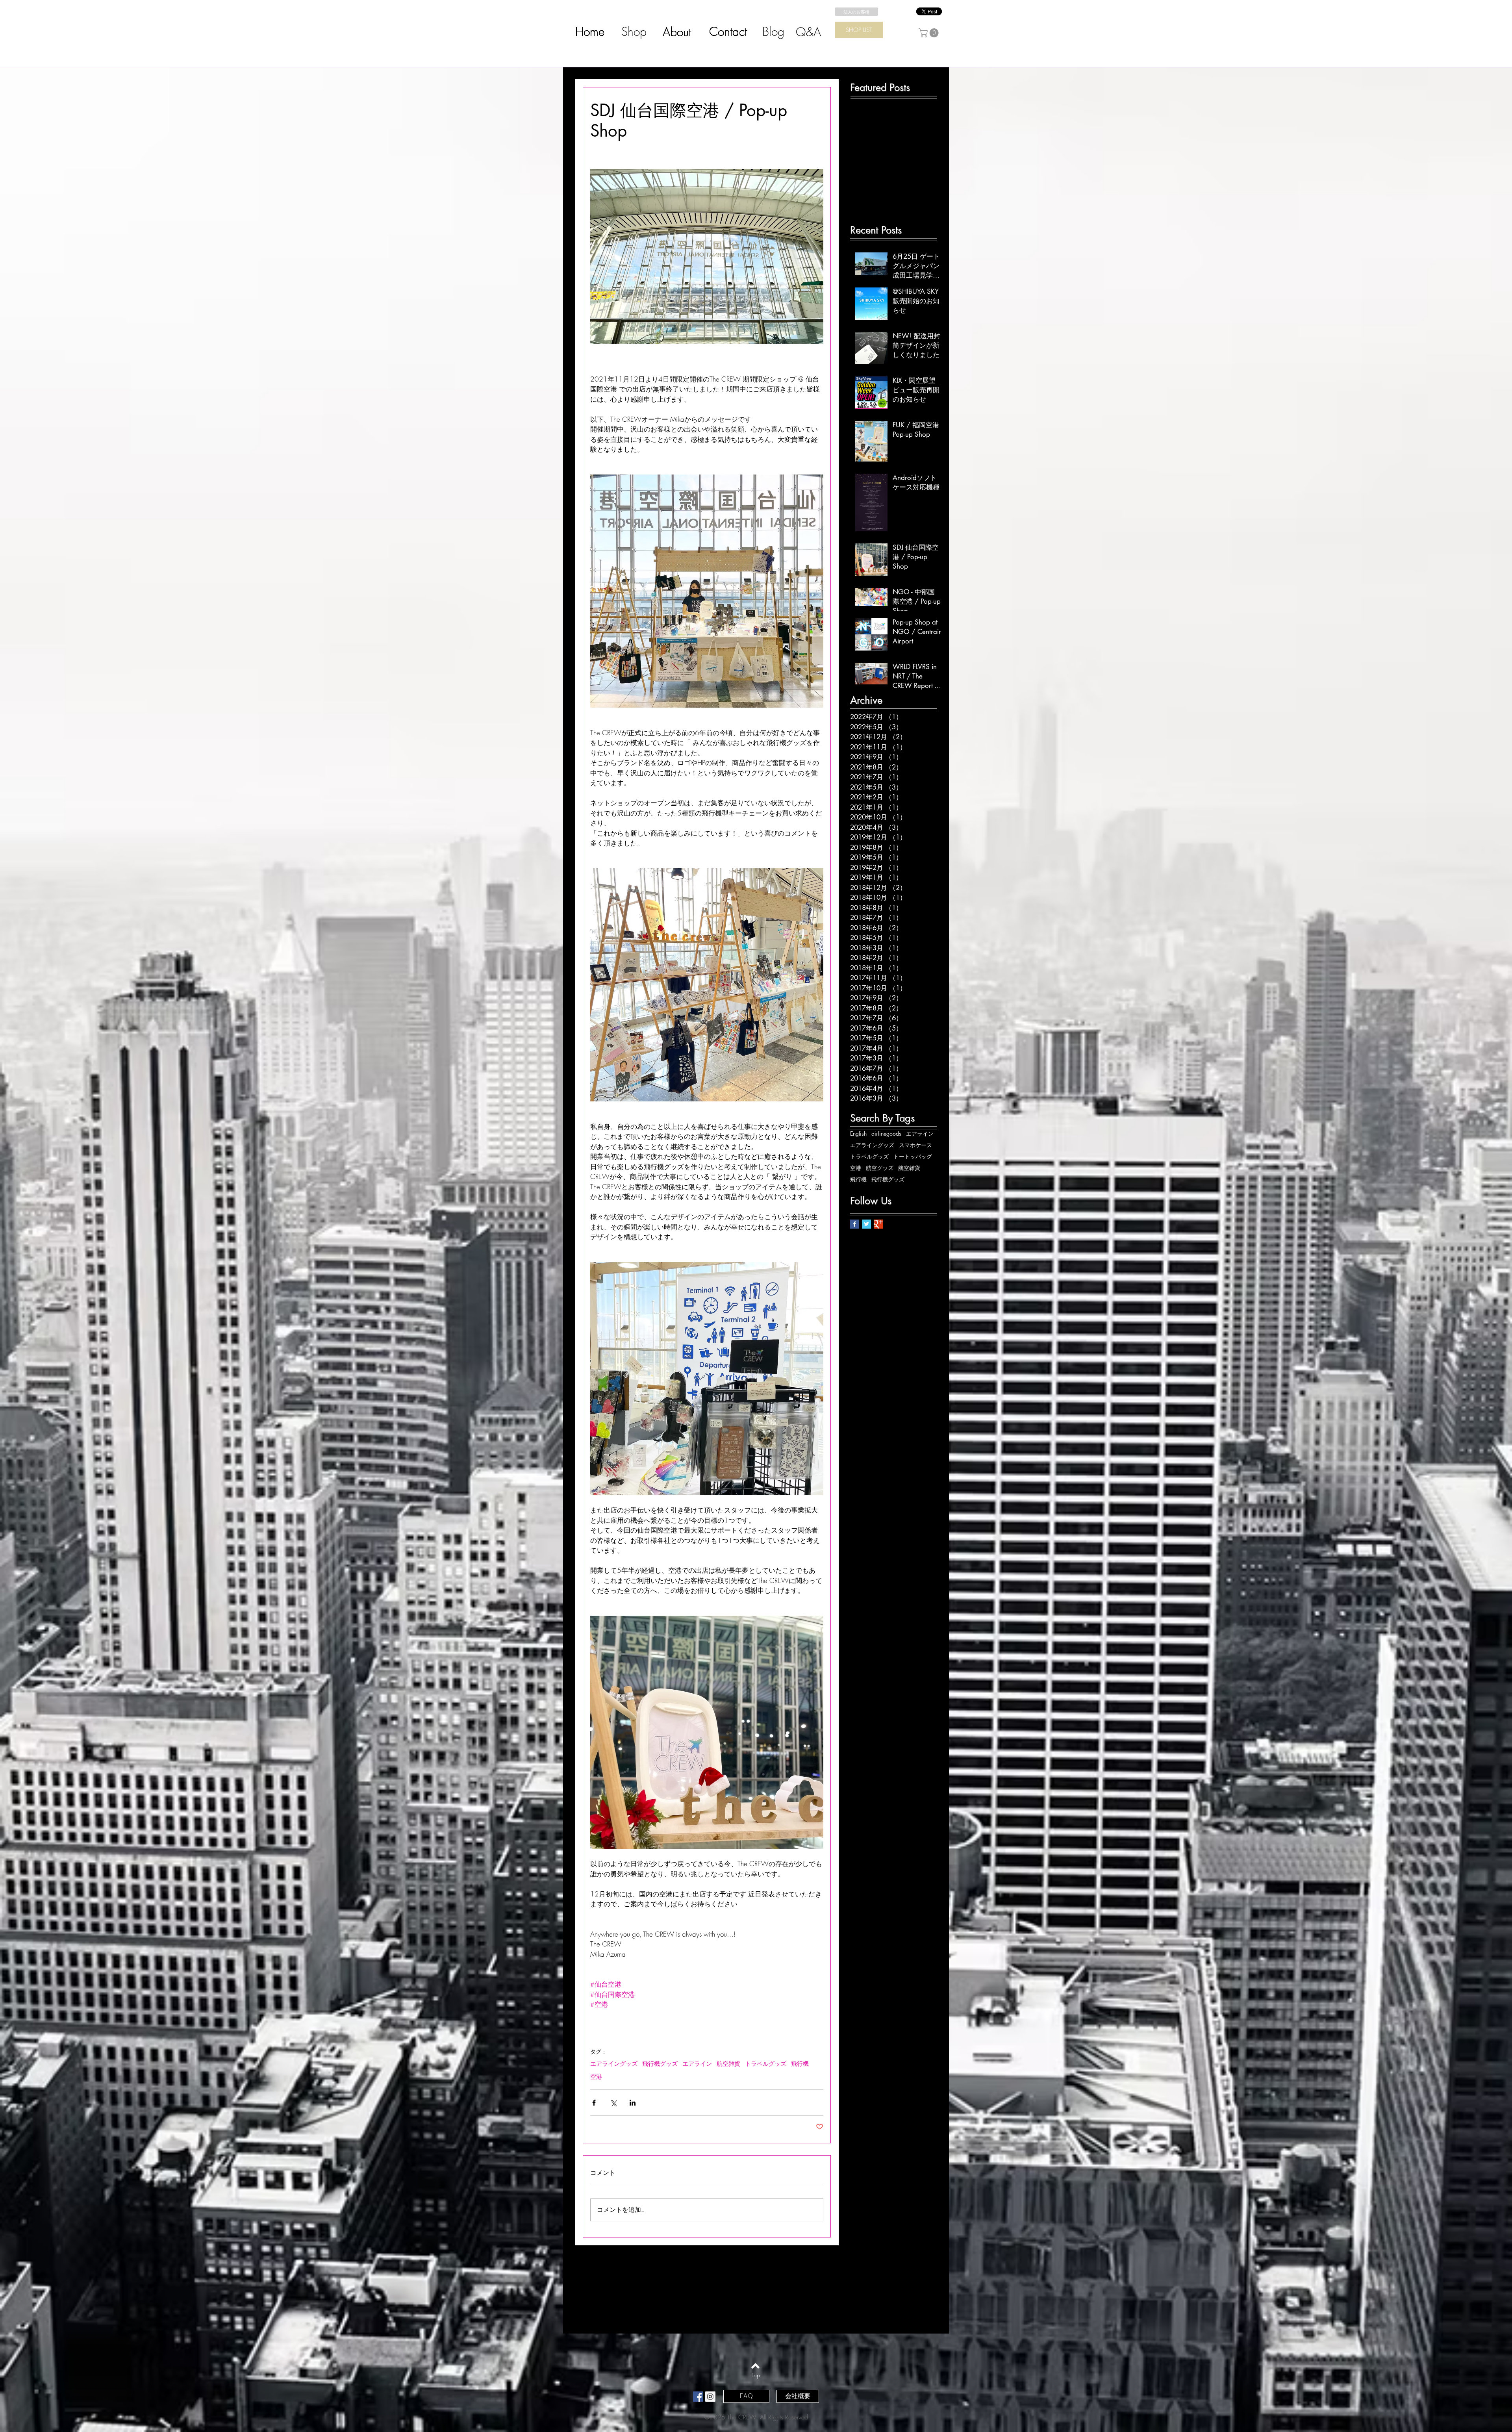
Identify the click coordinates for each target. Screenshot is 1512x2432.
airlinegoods (886, 1134)
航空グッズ (880, 1168)
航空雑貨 (728, 2064)
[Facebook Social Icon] (698, 2397)
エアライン (697, 2064)
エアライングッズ (614, 2064)
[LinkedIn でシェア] (633, 2103)
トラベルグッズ (766, 2064)
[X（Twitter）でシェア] (613, 2103)
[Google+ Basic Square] (878, 1224)
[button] (930, 33)
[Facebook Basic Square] (855, 1224)
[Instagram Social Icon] (710, 2397)
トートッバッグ (913, 1156)
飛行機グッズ (660, 2064)
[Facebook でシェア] (594, 2103)
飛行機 (800, 2064)
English (858, 1134)
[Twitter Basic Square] (866, 1224)
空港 (596, 2077)
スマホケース (915, 1145)
